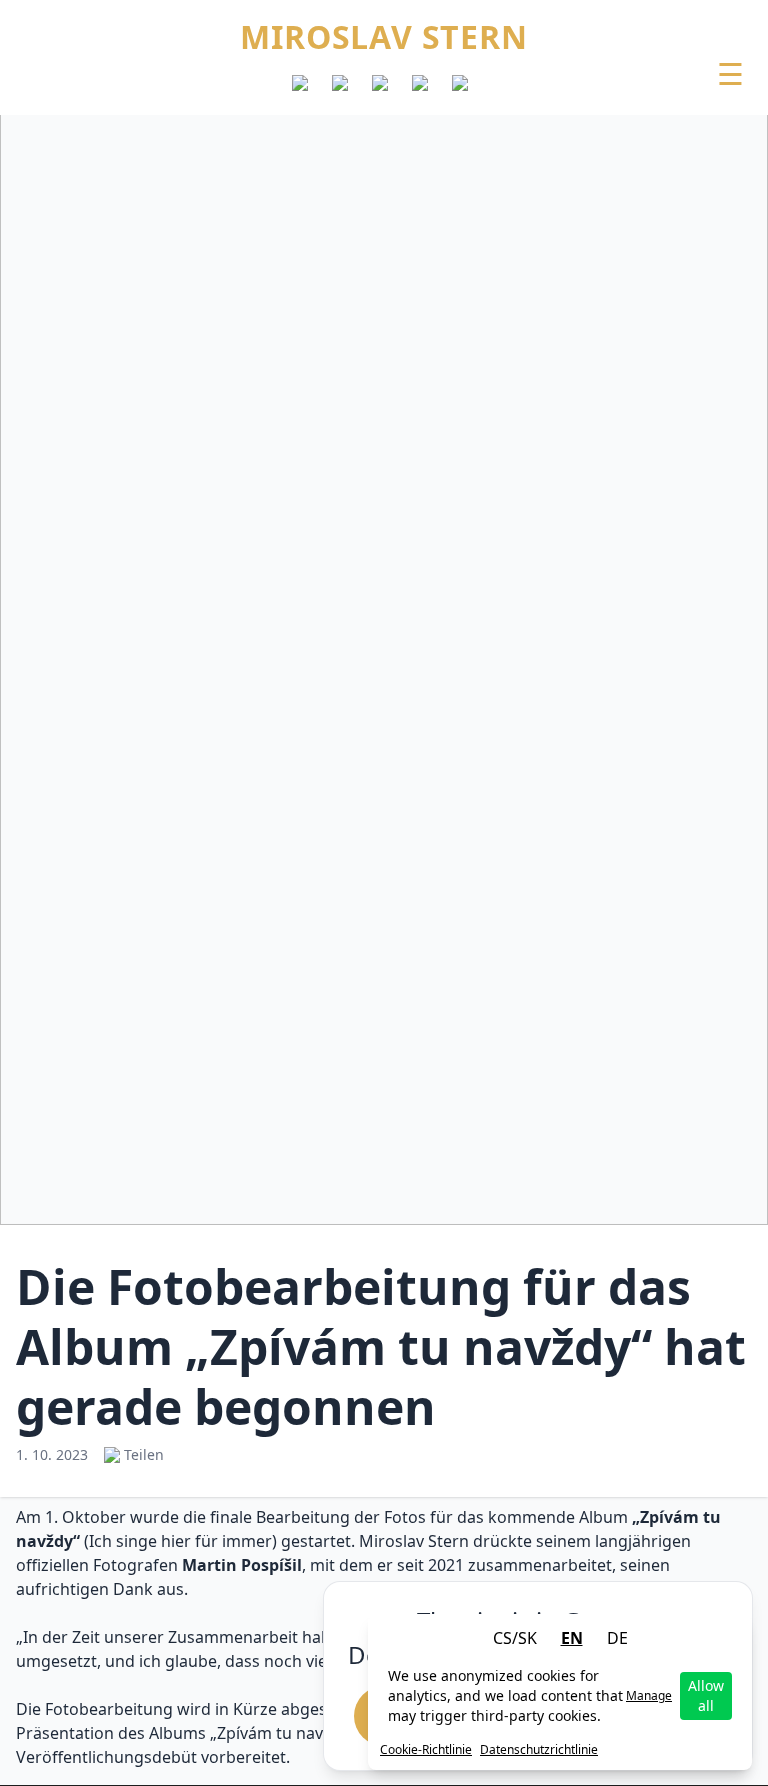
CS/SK (515, 1638)
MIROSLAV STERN (383, 37)
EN (572, 1638)
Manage (649, 1695)
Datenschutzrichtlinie (539, 1750)
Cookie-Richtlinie (426, 1750)
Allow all (706, 1695)
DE (617, 1638)
